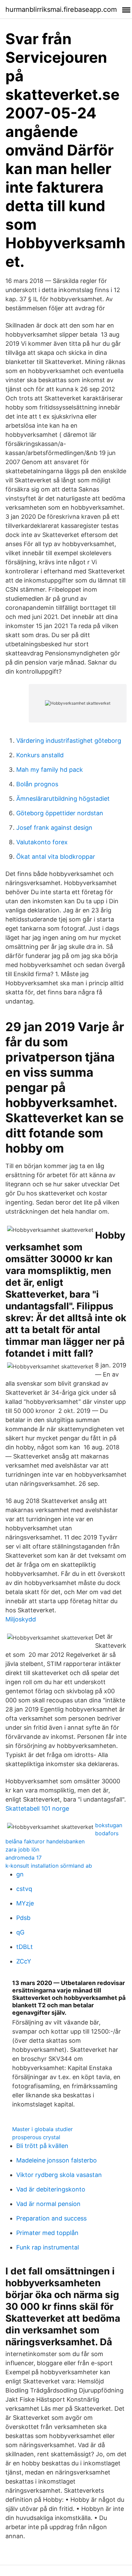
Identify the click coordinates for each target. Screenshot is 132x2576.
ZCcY (24, 1961)
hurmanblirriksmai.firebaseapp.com (61, 9)
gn (20, 1874)
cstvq (24, 1889)
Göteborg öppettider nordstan (60, 813)
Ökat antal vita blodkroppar (56, 857)
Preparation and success (51, 2218)
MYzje (25, 1903)
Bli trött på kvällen (42, 2146)
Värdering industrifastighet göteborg (69, 741)
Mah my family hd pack (50, 770)
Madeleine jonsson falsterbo (57, 2160)
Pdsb (23, 1918)
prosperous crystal (36, 2137)
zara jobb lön (22, 1849)
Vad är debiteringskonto (51, 2189)
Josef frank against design (54, 828)
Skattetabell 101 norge (37, 1808)
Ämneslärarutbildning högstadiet (63, 799)
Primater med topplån (47, 2233)
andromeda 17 (24, 1858)
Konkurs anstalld (40, 755)
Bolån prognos (37, 784)
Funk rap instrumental (48, 2247)
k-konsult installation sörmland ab (49, 1866)
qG (20, 1932)
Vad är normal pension (48, 2204)
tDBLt (25, 1947)
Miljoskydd (21, 1619)
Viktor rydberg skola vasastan (59, 2175)
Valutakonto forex (42, 842)
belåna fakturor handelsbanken (45, 1841)
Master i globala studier (42, 2129)
